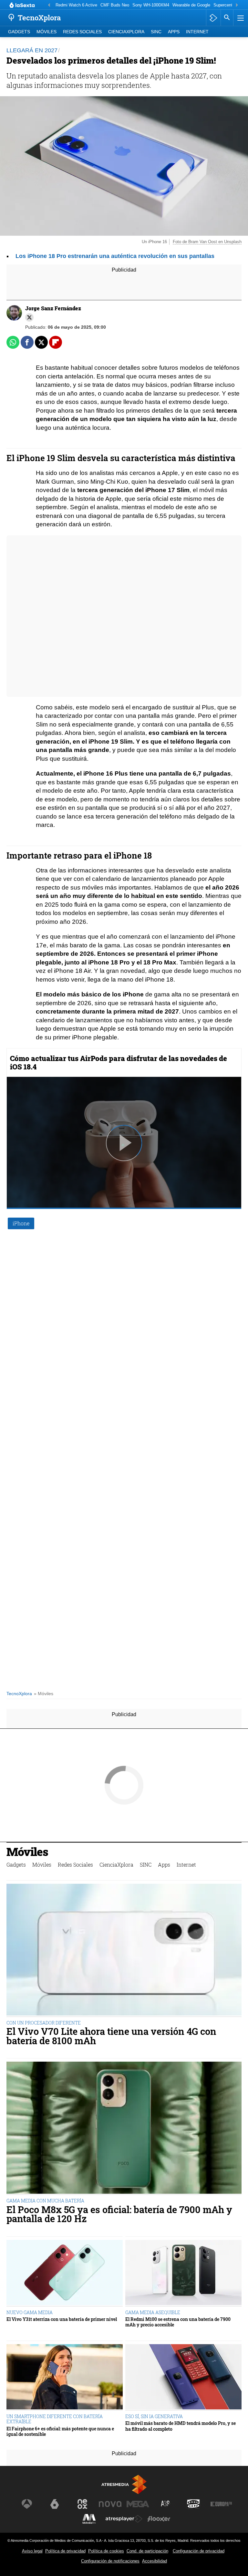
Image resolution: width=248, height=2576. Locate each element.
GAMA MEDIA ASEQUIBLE (153, 2312)
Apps (174, 32)
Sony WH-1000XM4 (151, 5)
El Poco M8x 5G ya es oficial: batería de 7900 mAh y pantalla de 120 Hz (119, 2214)
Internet (197, 32)
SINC (156, 32)
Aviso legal (32, 2551)
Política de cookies (106, 2551)
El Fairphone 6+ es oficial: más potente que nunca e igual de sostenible (60, 2432)
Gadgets (19, 32)
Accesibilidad (155, 2561)
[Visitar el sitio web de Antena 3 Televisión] (27, 2504)
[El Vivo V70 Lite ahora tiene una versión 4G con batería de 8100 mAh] (124, 1950)
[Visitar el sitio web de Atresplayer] (124, 2519)
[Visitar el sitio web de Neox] (82, 2504)
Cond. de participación (147, 2551)
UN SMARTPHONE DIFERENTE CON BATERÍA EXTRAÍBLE (55, 2419)
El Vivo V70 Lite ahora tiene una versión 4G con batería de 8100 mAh (111, 2036)
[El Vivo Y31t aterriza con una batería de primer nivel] (65, 2273)
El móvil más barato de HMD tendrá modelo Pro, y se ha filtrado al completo (181, 2426)
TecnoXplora (19, 1694)
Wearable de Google (191, 5)
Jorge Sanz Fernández (53, 308)
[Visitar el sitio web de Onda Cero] (193, 2504)
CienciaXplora (126, 32)
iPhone (21, 1223)
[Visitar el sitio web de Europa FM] (221, 2504)
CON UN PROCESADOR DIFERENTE (44, 2023)
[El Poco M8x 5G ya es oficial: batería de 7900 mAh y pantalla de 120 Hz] (124, 2128)
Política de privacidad (65, 2551)
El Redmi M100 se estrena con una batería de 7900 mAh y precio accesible (178, 2322)
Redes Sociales (82, 32)
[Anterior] (49, 5)
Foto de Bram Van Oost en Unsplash (207, 242)
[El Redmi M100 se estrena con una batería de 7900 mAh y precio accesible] (183, 2273)
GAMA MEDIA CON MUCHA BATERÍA (45, 2201)
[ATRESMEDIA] (124, 2484)
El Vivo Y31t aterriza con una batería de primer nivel (62, 2319)
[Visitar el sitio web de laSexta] (55, 2504)
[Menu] (240, 18)
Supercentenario (229, 5)
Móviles (46, 32)
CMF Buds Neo (115, 5)
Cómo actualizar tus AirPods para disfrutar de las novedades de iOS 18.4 (119, 1062)
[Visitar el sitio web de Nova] (110, 2504)
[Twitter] (29, 317)
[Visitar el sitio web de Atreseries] (166, 2504)
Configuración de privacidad (199, 2551)
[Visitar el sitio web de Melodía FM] (89, 2519)
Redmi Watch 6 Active (76, 5)
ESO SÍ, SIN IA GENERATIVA (154, 2416)
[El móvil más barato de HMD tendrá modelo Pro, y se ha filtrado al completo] (183, 2378)
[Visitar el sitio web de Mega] (138, 2504)
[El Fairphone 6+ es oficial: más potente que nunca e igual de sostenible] (65, 2378)
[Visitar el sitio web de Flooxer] (159, 2519)
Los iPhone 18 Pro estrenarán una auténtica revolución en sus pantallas (115, 256)
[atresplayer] (213, 18)
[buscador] (227, 18)
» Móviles (44, 1694)
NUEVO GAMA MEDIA (30, 2312)
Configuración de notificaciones (110, 2561)
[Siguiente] (237, 5)
